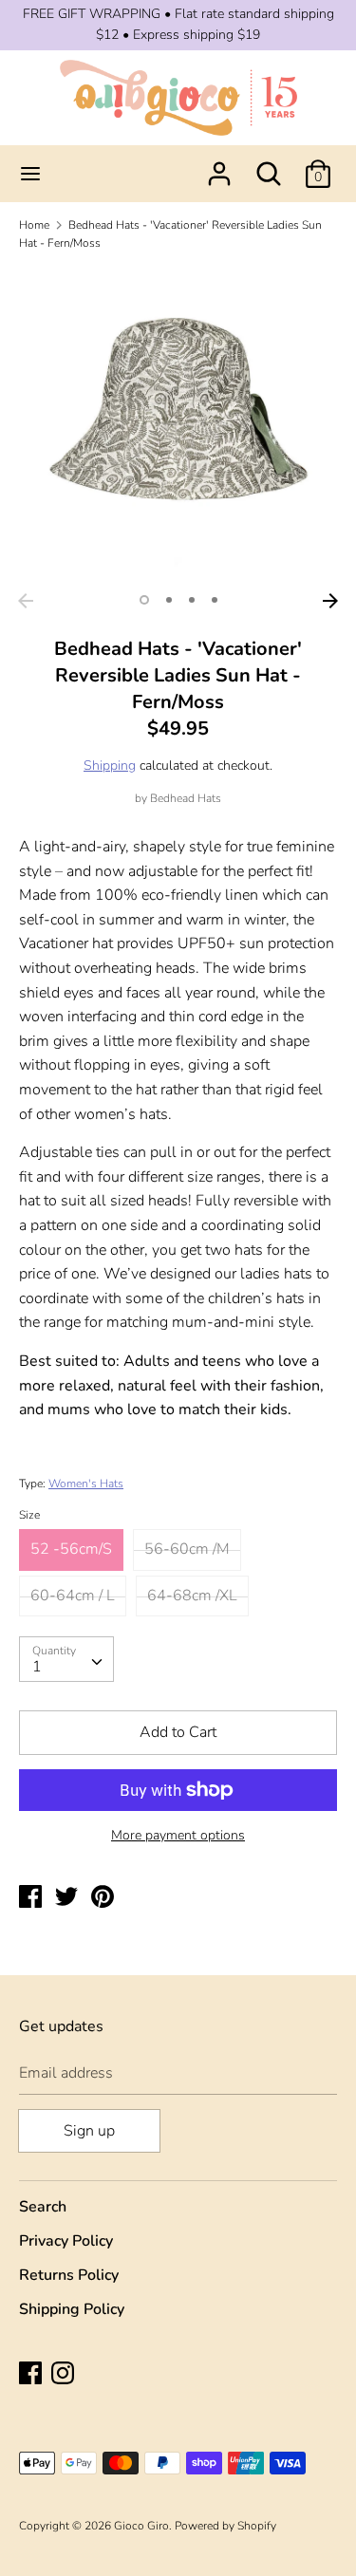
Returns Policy (69, 2275)
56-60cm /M (187, 1549)
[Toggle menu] (30, 174)
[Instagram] (65, 2375)
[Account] (219, 166)
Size (29, 1515)
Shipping (110, 765)
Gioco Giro (141, 2526)
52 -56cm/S (71, 1549)
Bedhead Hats (186, 798)
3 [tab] (192, 600)
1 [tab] (144, 600)
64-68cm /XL (192, 1596)
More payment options (178, 1835)
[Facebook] (32, 2375)
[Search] (269, 166)
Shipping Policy (72, 2309)
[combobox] (66, 1659)
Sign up (89, 2131)
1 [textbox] (37, 1667)
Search (43, 2207)
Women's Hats (86, 1484)
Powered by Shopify (225, 2526)
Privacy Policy (66, 2241)
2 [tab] (169, 600)
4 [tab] (215, 600)
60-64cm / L (73, 1596)
